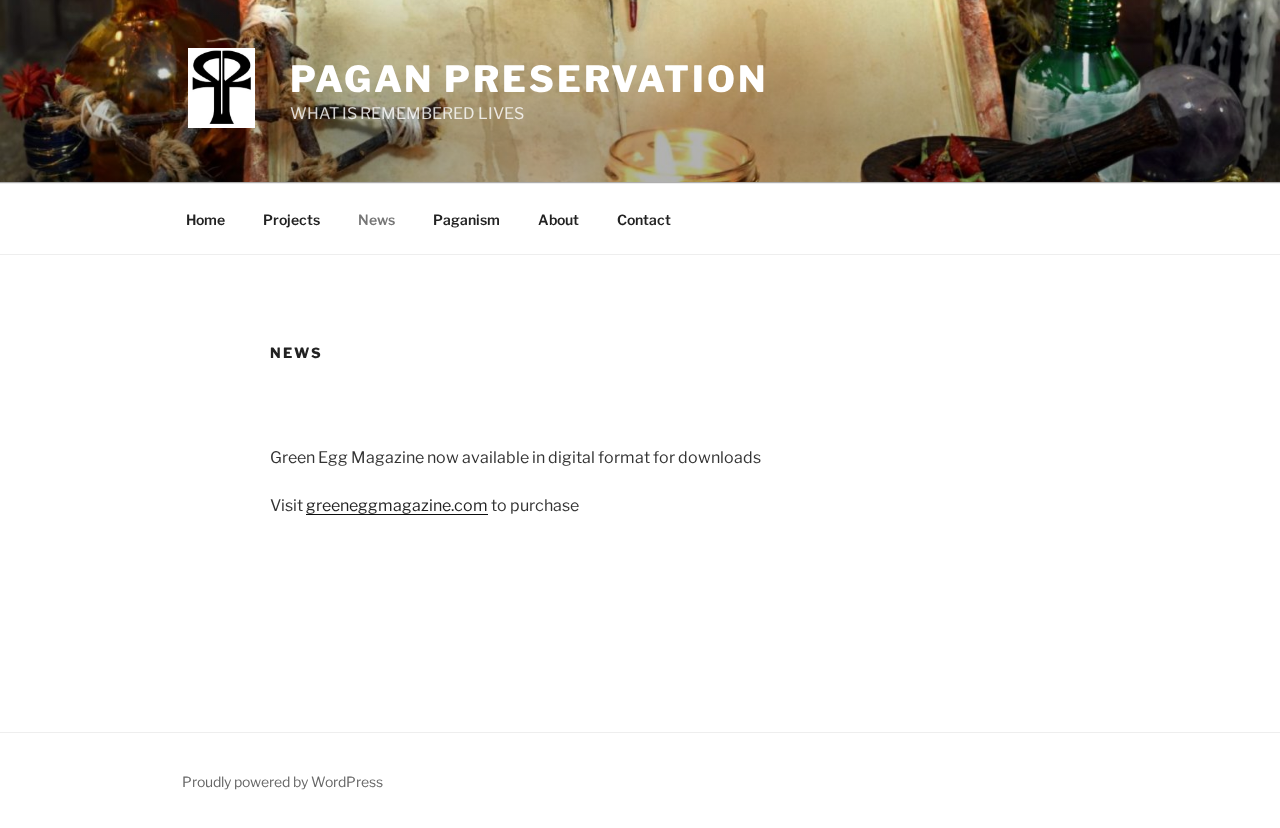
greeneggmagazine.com (397, 505)
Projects (291, 219)
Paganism (466, 219)
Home (205, 219)
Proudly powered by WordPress (282, 781)
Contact (644, 219)
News (376, 219)
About (558, 219)
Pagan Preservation (529, 79)
